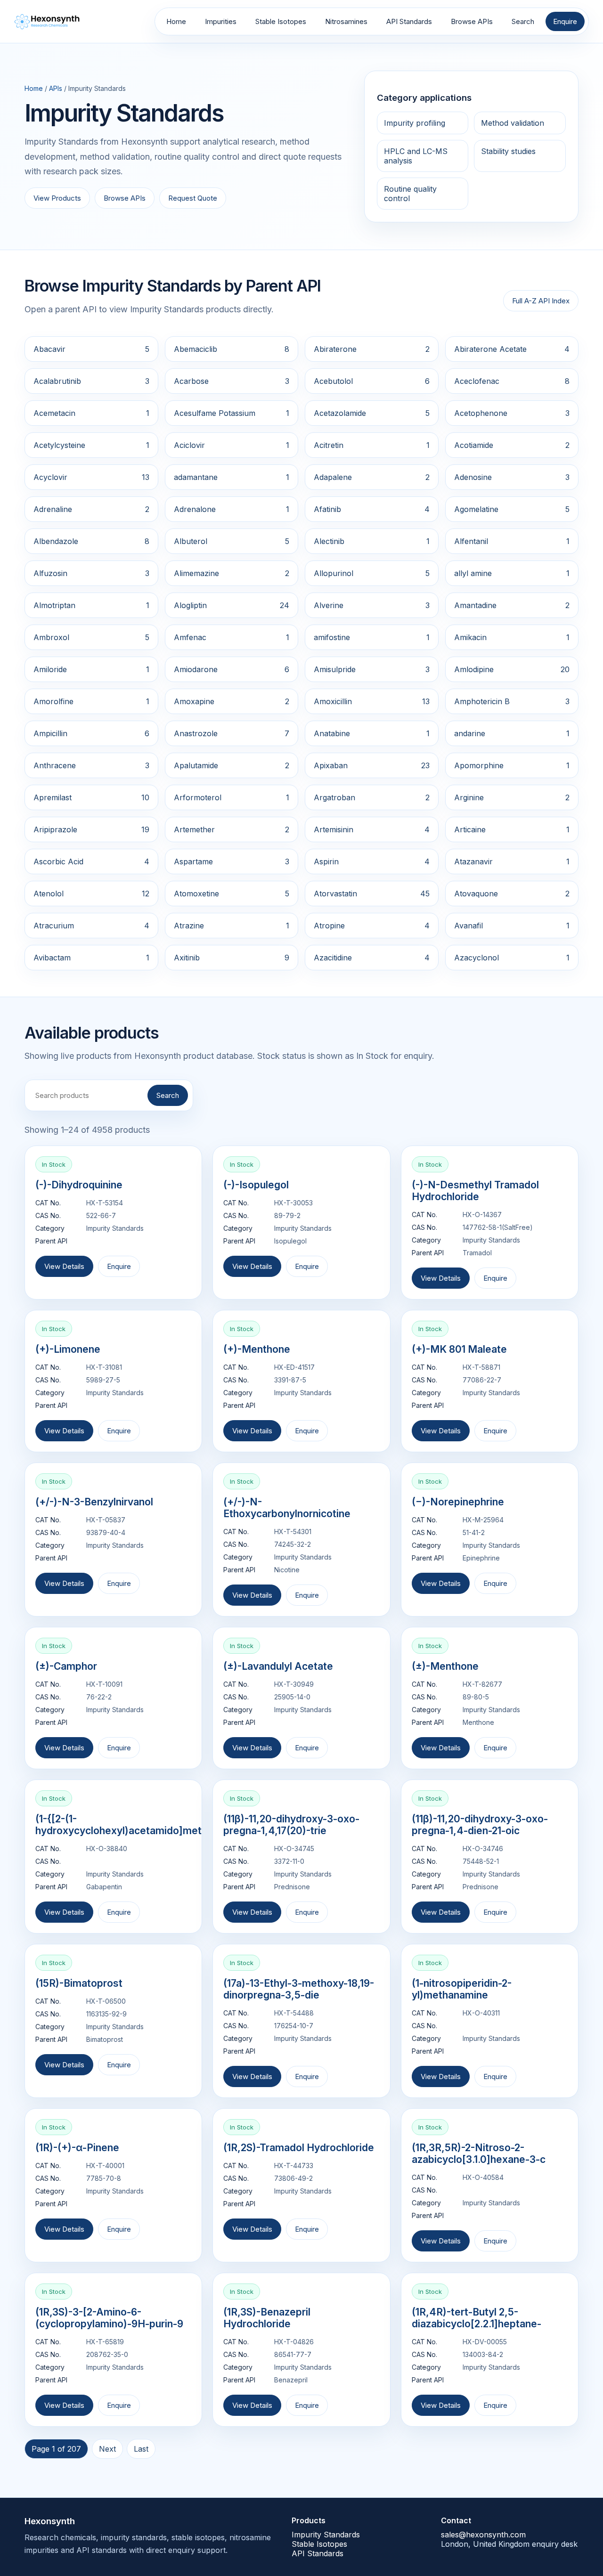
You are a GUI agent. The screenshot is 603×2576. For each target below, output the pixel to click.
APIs (56, 88)
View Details (64, 1266)
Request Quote (193, 198)
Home (176, 21)
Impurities (221, 21)
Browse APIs (472, 21)
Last (141, 2449)
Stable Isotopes (281, 21)
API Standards (409, 21)
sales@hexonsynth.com (483, 2535)
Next (107, 2449)
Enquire (565, 21)
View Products (57, 198)
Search (523, 21)
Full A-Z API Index (541, 301)
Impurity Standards (326, 2535)
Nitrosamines (346, 21)
